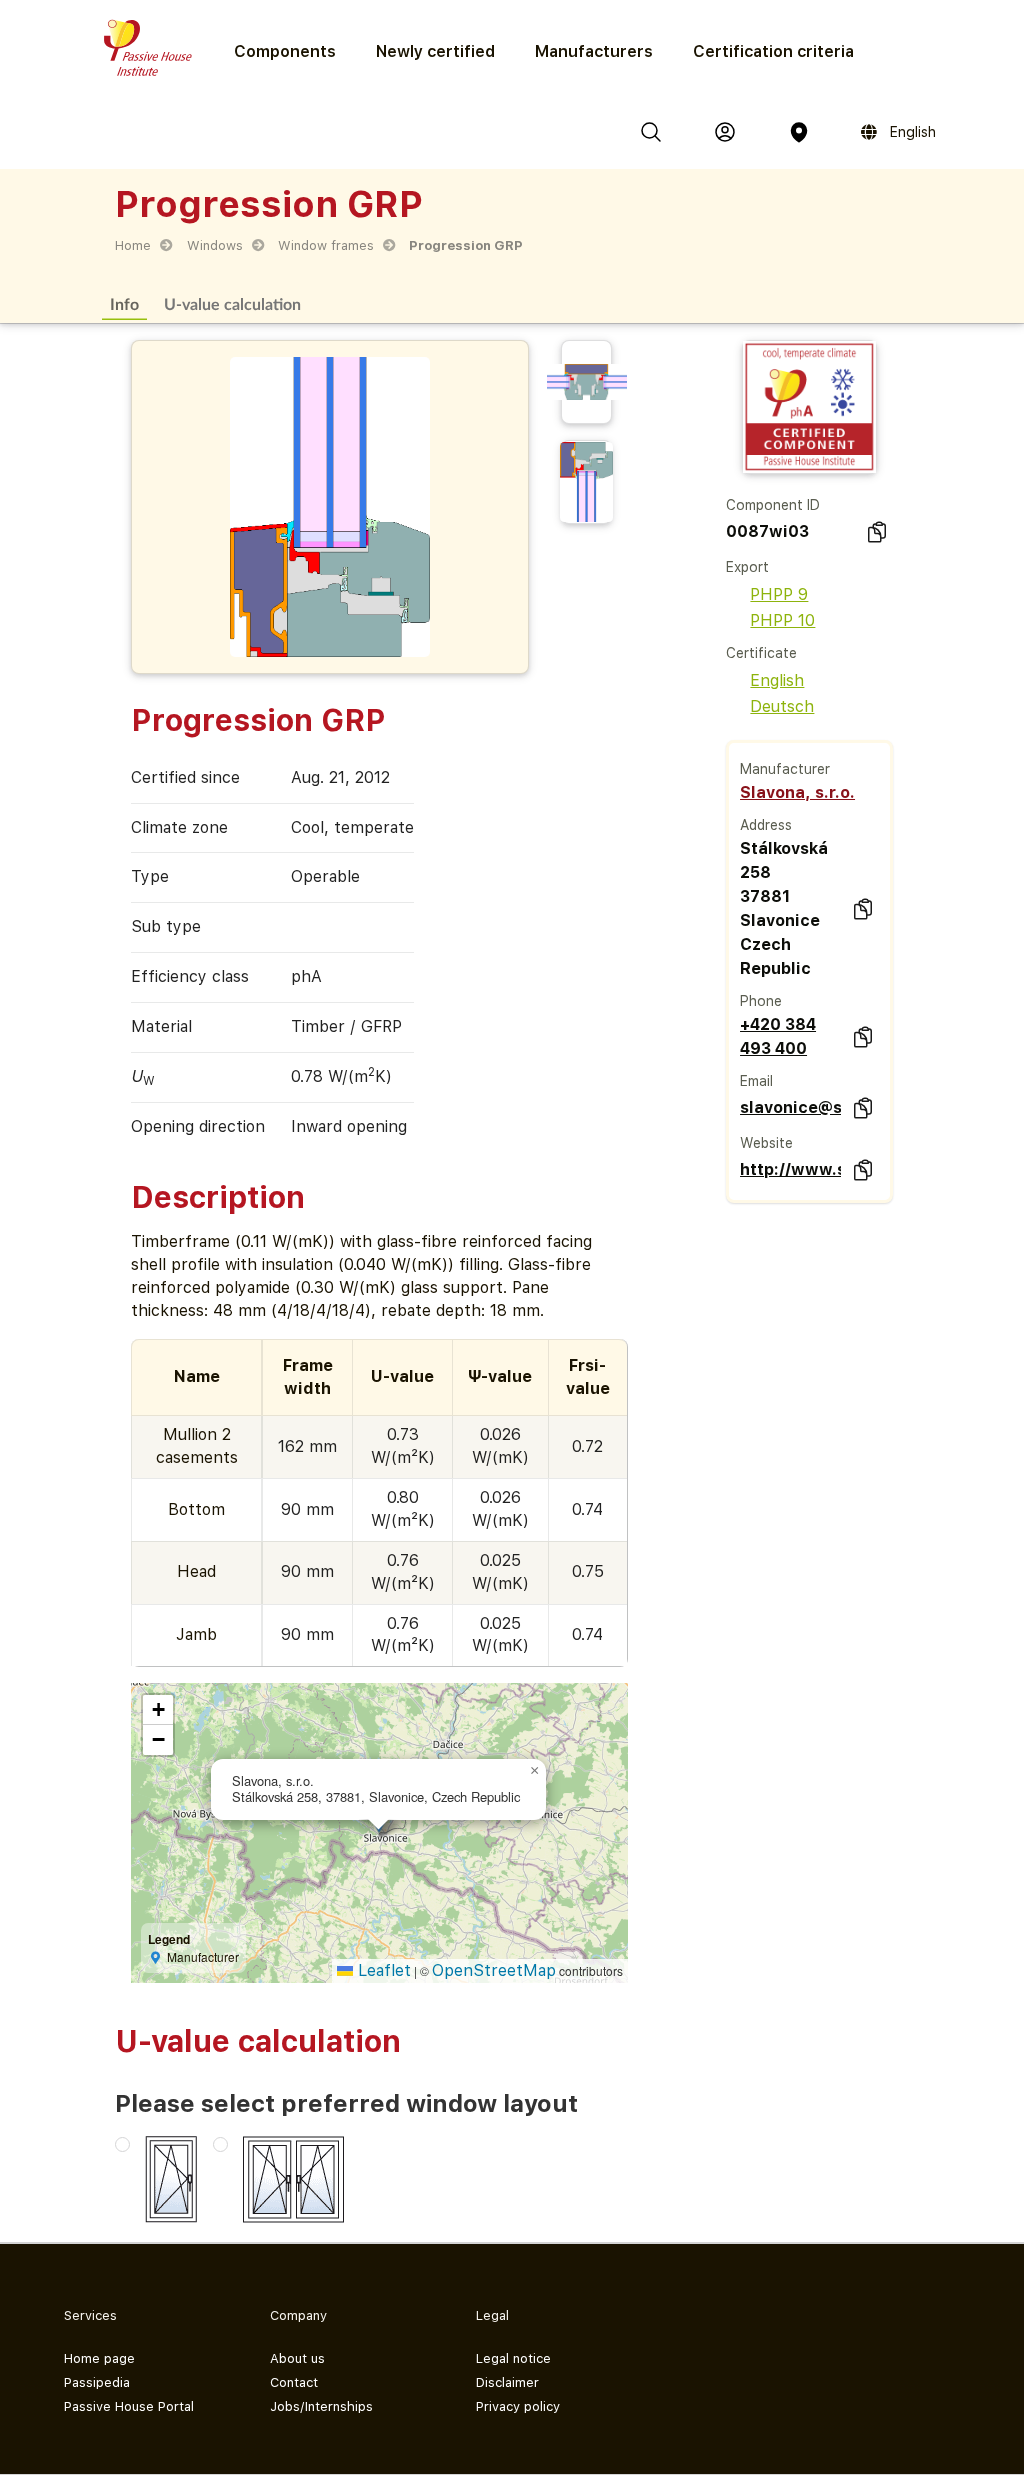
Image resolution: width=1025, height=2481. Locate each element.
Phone (761, 1001)
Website (766, 1143)
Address (766, 825)
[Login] (725, 132)
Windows (215, 245)
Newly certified (435, 51)
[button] (534, 1771)
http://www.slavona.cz (790, 1169)
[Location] (799, 132)
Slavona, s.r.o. (797, 792)
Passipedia (97, 2382)
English (777, 680)
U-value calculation (232, 303)
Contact (294, 2382)
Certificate (761, 653)
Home (133, 245)
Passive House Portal (129, 2406)
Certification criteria (773, 51)
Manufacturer (785, 769)
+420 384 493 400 (778, 1036)
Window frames (326, 245)
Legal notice (513, 2358)
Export (747, 567)
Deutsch (782, 706)
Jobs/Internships (321, 2406)
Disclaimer (507, 2382)
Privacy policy (518, 2406)
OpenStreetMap (494, 1970)
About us (297, 2358)
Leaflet (382, 1970)
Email (756, 1081)
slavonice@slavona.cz (790, 1107)
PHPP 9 (779, 594)
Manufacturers (594, 51)
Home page (99, 2358)
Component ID (773, 505)
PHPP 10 (782, 620)
